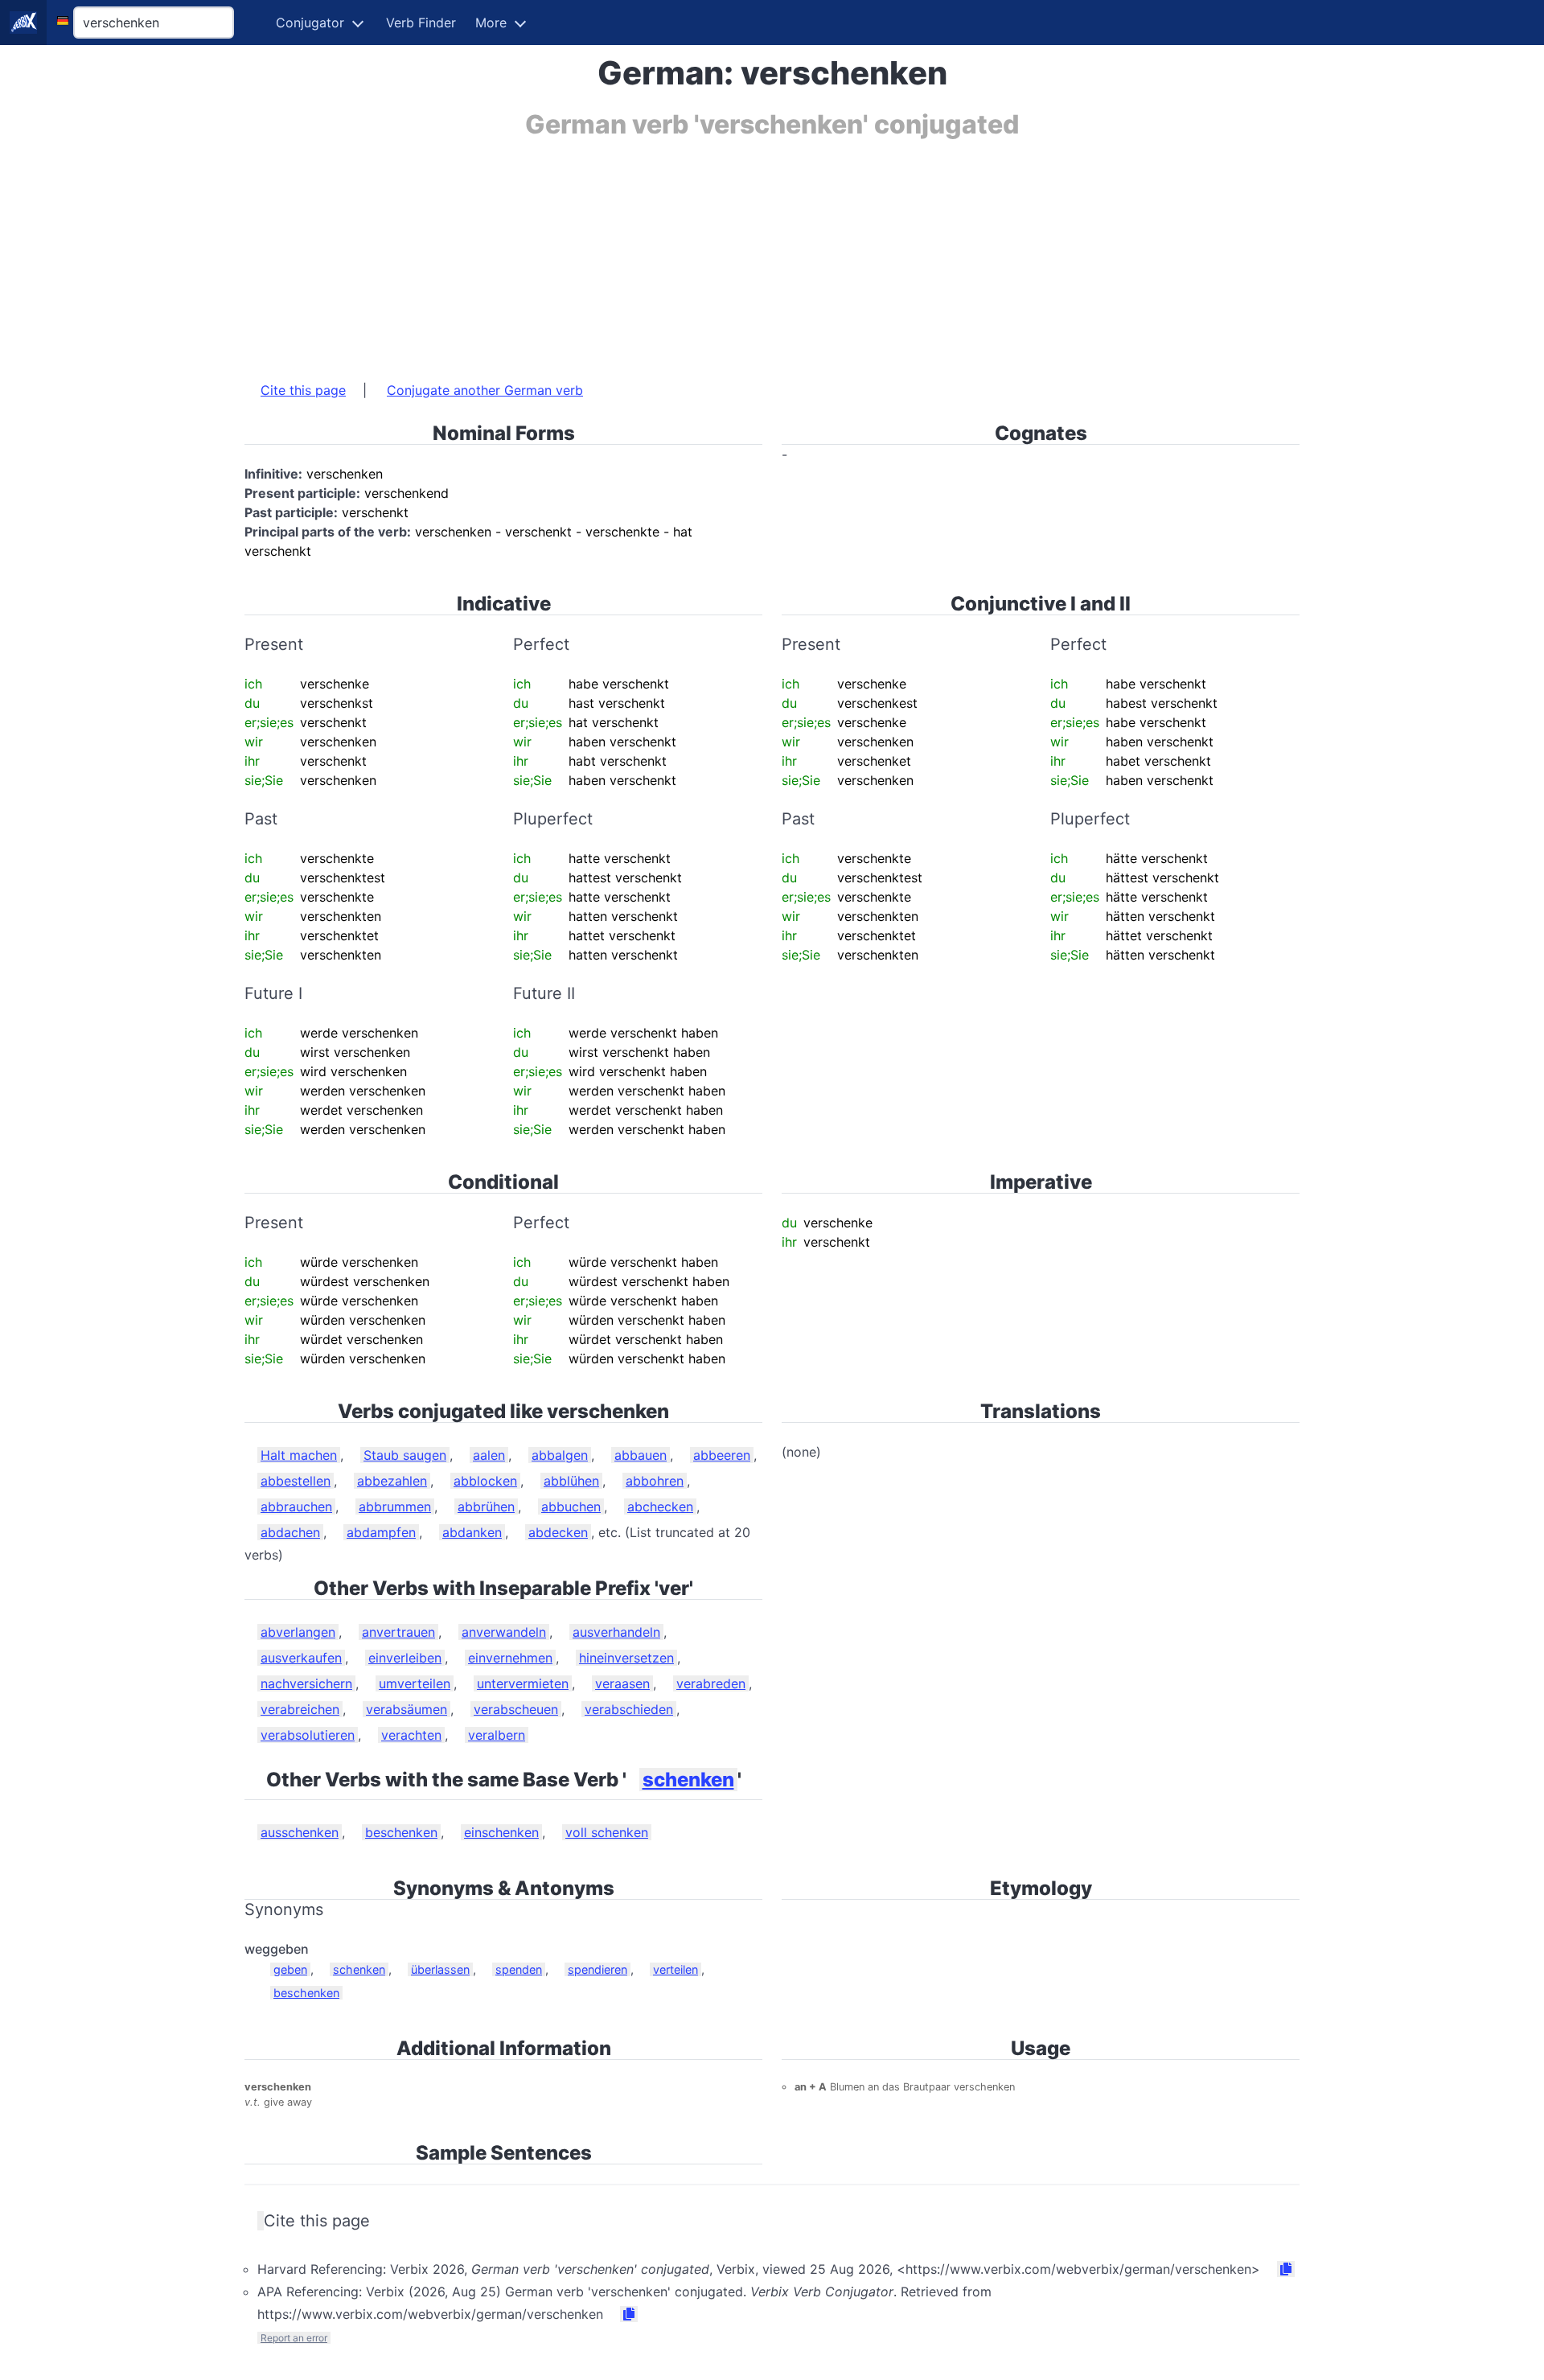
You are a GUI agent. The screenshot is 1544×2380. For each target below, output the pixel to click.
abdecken (558, 1532)
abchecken (660, 1507)
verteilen (675, 1969)
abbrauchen (296, 1507)
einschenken (501, 1832)
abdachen (290, 1532)
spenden (519, 1969)
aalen (489, 1455)
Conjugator (310, 23)
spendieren (597, 1969)
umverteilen (415, 1683)
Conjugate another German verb (485, 390)
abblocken (485, 1481)
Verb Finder (421, 23)
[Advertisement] (727, 252)
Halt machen (299, 1455)
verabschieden (629, 1709)
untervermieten (523, 1683)
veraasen (622, 1683)
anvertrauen (398, 1632)
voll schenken (607, 1832)
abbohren (655, 1481)
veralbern (497, 1735)
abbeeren (722, 1455)
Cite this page (303, 390)
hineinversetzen (626, 1658)
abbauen (641, 1455)
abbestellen (296, 1481)
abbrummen (395, 1507)
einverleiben (405, 1658)
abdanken (472, 1532)
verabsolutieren (308, 1735)
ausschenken (300, 1832)
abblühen (571, 1481)
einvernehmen (510, 1658)
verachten (411, 1735)
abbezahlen (392, 1481)
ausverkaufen (301, 1658)
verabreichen (300, 1709)
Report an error (294, 2338)
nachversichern (306, 1683)
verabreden (711, 1683)
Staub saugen (405, 1455)
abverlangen (298, 1632)
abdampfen (381, 1532)
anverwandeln (504, 1632)
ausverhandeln (616, 1632)
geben (290, 1969)
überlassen (440, 1969)
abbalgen (560, 1455)
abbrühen (486, 1507)
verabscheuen (516, 1709)
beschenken (401, 1832)
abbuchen (571, 1507)
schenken (688, 1780)
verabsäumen (407, 1709)
